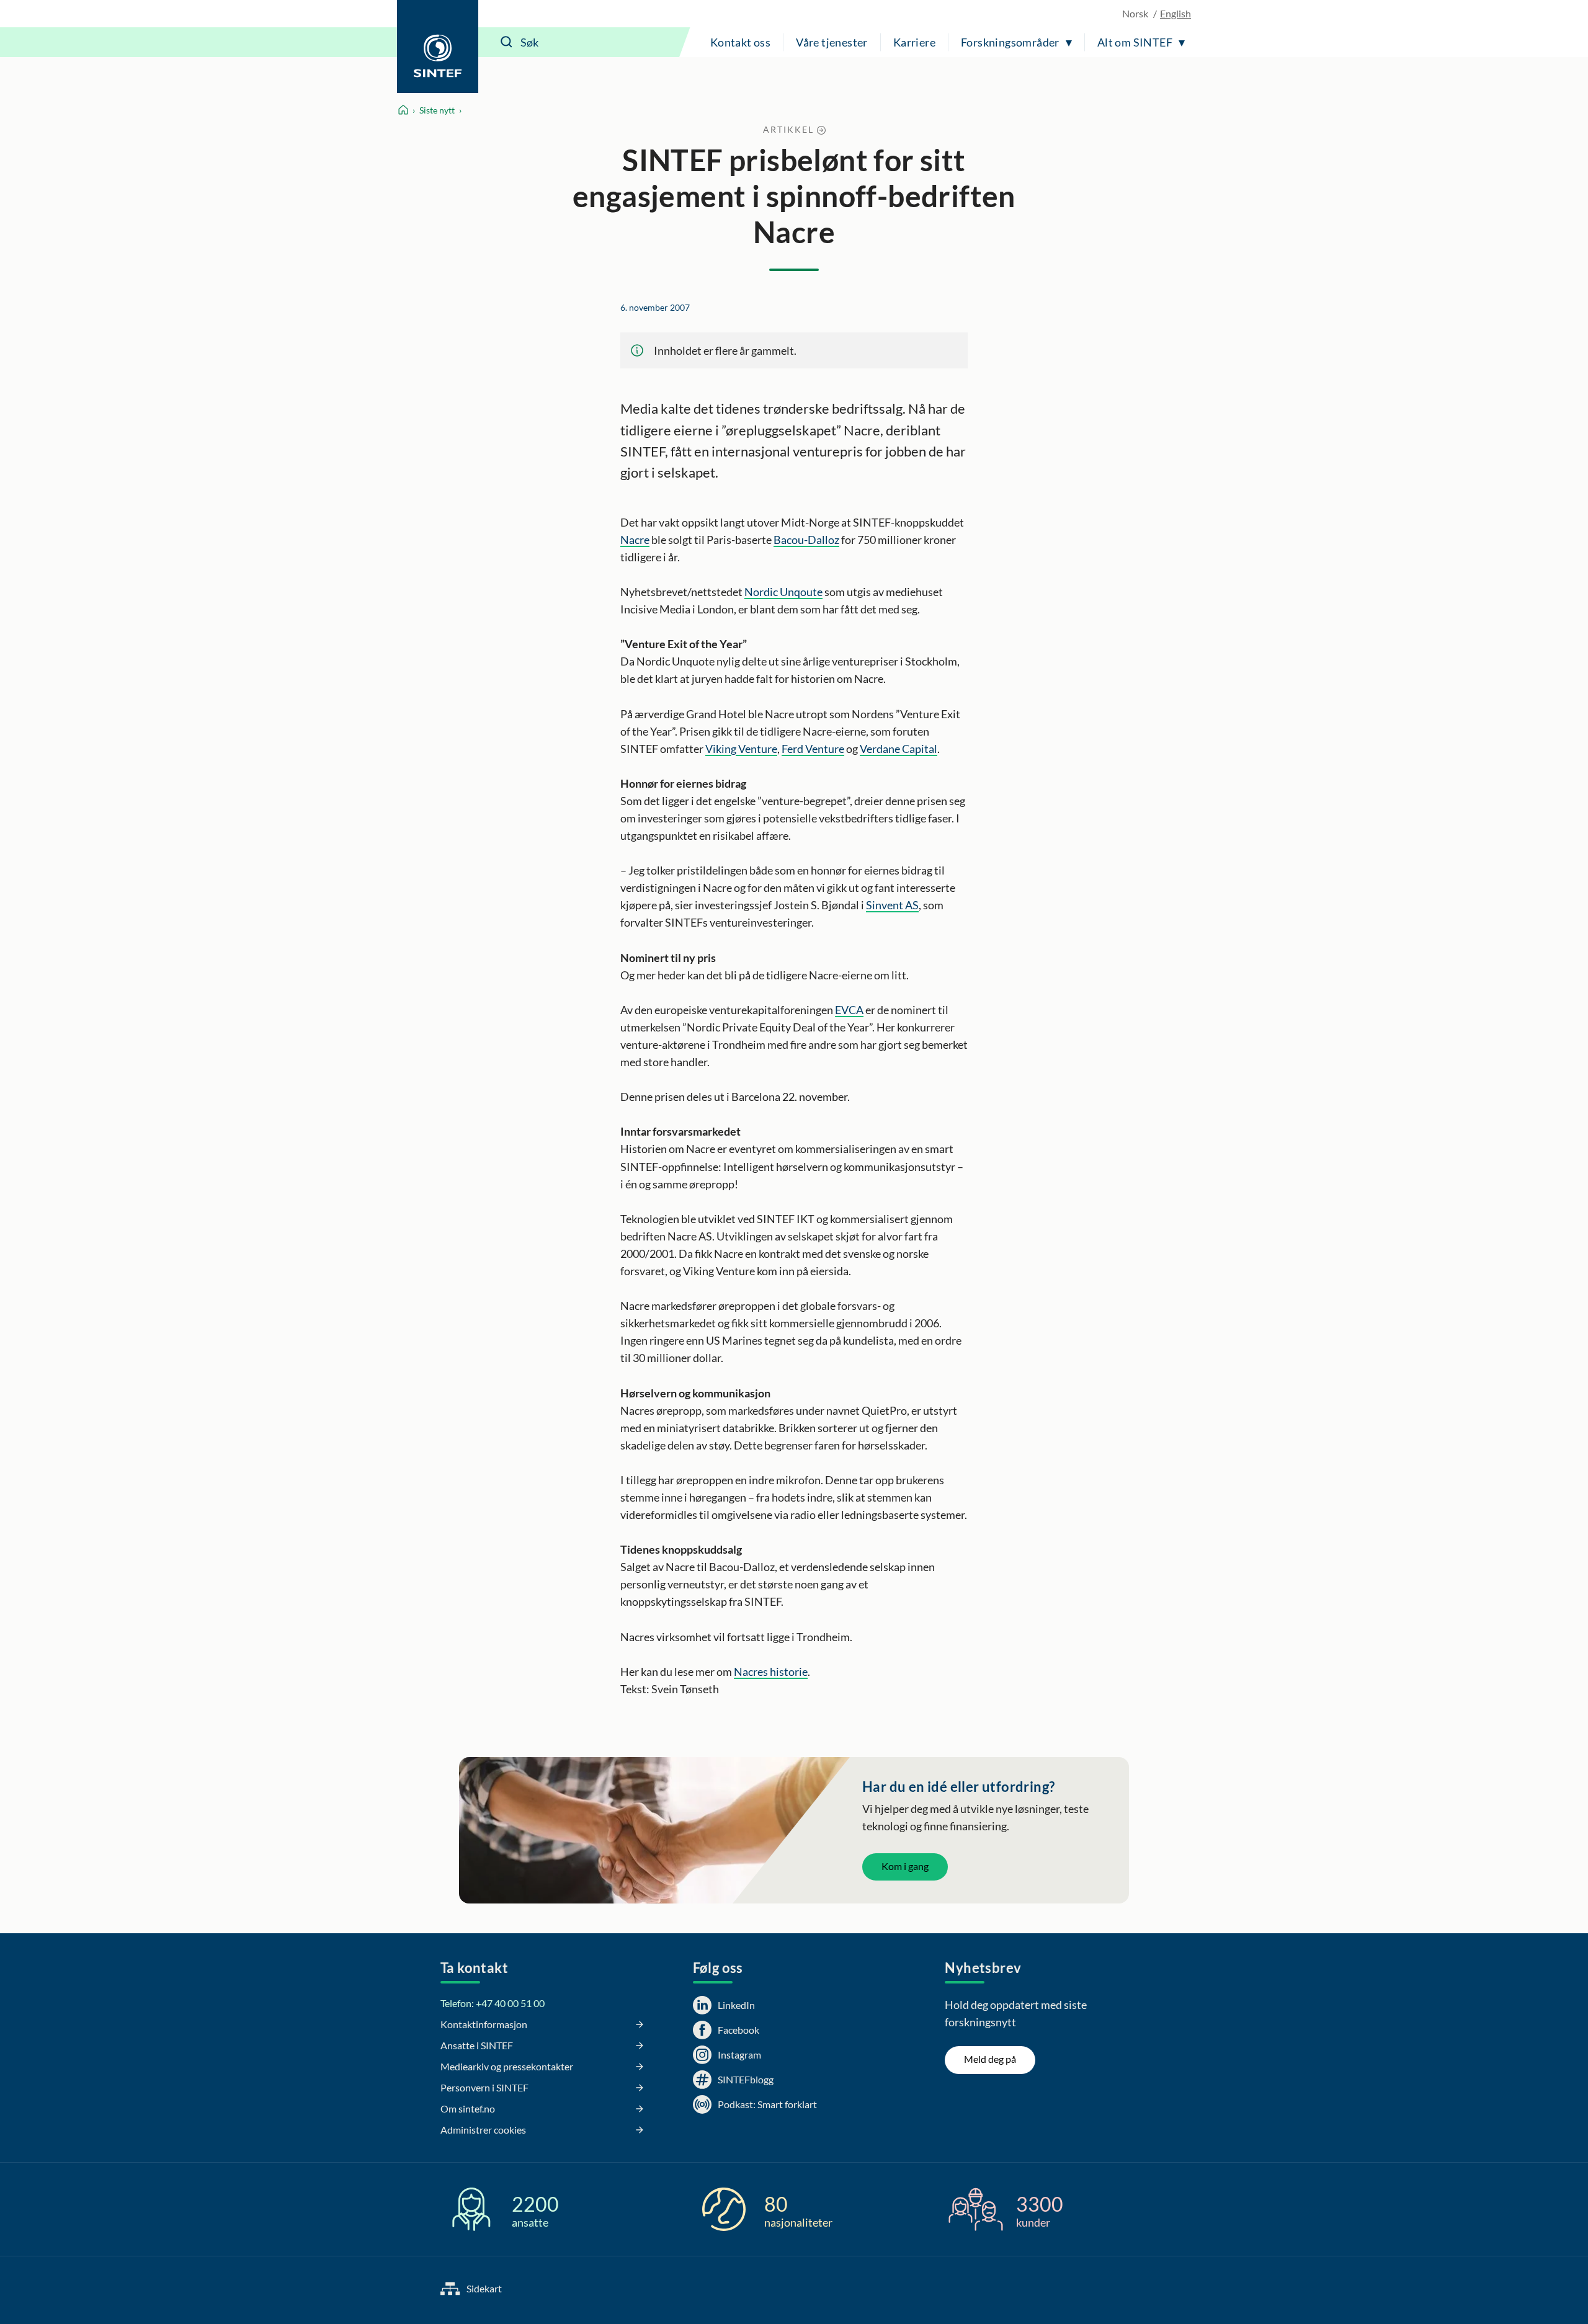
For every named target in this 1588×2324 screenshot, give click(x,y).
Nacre (635, 540)
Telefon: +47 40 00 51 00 (493, 2003)
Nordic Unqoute (783, 592)
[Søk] (507, 42)
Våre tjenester (832, 42)
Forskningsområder (1010, 42)
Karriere (914, 42)
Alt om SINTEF (1135, 42)
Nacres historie (771, 1672)
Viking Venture (741, 749)
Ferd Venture (813, 749)
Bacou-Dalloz (806, 540)
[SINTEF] (438, 47)
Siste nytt (437, 110)
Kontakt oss (740, 42)
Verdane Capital (899, 749)
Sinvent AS (892, 905)
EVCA (849, 1010)
